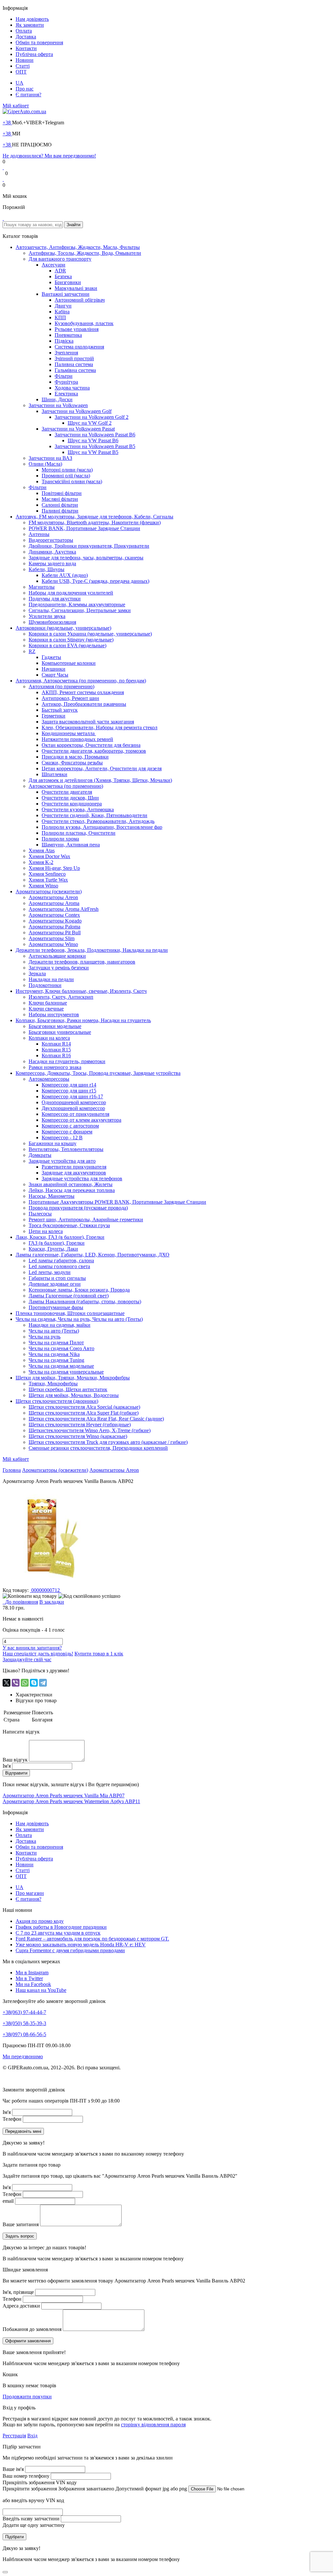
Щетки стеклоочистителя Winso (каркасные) (78, 1436)
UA (20, 83)
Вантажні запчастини (66, 294)
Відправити (16, 1773)
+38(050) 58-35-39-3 (24, 2023)
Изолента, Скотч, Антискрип (61, 997)
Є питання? (28, 95)
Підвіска (64, 341)
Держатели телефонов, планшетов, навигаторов (82, 962)
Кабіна (62, 312)
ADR (60, 271)
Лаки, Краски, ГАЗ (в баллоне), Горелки (60, 1237)
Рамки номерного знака (55, 1067)
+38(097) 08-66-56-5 (24, 2034)
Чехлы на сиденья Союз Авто (61, 1348)
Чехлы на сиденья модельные (61, 1366)
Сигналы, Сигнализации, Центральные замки (80, 610)
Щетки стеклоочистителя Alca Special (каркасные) (84, 1407)
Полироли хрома (60, 839)
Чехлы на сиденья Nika (54, 1354)
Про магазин (30, 1893)
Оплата (24, 31)
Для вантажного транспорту (60, 259)
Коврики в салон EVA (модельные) (67, 645)
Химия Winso (43, 886)
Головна (12, 1470)
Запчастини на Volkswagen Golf (77, 411)
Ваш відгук (15, 1760)
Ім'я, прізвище (18, 2292)
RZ (32, 651)
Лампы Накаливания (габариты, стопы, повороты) (85, 1302)
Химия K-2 (41, 862)
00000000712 (46, 1590)
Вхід (32, 2436)
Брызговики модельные (55, 1026)
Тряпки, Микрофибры (53, 1384)
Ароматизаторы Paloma (54, 927)
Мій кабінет (16, 106)
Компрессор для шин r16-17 (72, 1096)
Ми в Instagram (32, 1973)
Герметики (53, 716)
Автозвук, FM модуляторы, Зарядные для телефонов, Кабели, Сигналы (94, 517)
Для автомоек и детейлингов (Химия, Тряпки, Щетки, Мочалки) (100, 780)
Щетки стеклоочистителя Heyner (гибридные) (80, 1425)
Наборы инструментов (54, 1014)
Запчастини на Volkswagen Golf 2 (92, 417)
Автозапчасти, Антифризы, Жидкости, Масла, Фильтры (78, 247)
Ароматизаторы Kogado (55, 921)
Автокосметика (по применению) (66, 786)
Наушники (53, 669)
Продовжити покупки (27, 2397)
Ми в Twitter (29, 1978)
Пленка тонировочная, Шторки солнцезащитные (70, 1313)
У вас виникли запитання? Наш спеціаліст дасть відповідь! (38, 1651)
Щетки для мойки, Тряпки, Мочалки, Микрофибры (73, 1378)
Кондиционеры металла (69, 733)
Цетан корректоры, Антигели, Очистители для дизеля (102, 768)
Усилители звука (47, 616)
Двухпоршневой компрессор (73, 1108)
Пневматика (68, 335)
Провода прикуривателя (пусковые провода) (78, 1208)
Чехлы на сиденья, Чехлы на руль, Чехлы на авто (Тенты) (79, 1319)
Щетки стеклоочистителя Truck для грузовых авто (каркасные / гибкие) (108, 1442)
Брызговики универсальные (60, 1032)
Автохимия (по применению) (61, 686)
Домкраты (40, 1155)
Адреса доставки (21, 2306)
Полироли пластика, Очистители (79, 833)
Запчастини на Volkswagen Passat (78, 429)
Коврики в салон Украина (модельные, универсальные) (90, 634)
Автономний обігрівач (80, 300)
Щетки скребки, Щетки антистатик (68, 1389)
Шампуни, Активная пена (71, 845)
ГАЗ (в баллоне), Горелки (57, 1243)
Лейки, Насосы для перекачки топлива (72, 1190)
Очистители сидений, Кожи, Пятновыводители (94, 815)
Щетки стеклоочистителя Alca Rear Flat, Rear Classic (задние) (96, 1419)
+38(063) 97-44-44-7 (24, 2012)
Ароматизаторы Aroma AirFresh (64, 909)
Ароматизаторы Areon (53, 897)
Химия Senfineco (47, 874)
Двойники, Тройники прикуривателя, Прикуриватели (89, 546)
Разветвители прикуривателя (74, 1167)
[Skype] (34, 1683)
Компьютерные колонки (69, 663)
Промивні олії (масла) (66, 476)
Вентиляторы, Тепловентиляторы (66, 1149)
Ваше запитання (21, 2224)
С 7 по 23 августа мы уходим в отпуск (58, 1933)
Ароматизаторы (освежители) (49, 891)
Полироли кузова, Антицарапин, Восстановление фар (102, 827)
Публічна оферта (34, 54)
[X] (7, 1683)
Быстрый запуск (60, 710)
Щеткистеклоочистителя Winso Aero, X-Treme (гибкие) (90, 1430)
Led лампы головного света (59, 1266)
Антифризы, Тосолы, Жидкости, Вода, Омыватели (85, 253)
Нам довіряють (32, 19)
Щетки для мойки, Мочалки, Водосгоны (74, 1395)
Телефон (12, 2119)
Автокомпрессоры (49, 1079)
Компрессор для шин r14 (69, 1085)
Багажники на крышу (53, 1143)
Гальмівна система (75, 370)
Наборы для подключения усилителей (71, 593)
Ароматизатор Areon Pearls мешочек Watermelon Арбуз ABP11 (71, 1801)
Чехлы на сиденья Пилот (56, 1343)
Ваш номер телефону (26, 2476)
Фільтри (64, 376)
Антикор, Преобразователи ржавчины (84, 704)
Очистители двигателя (67, 792)
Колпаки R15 (56, 1050)
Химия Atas (42, 850)
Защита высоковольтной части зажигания (88, 722)
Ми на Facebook (33, 1984)
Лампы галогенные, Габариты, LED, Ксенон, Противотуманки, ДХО (93, 1255)
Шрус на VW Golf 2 (90, 423)
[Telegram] (43, 1683)
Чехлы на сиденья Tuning (56, 1360)
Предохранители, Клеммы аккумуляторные (77, 604)
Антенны (39, 534)
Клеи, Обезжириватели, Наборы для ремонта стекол (100, 727)
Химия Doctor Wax (49, 856)
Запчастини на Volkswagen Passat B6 (95, 435)
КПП (60, 317)
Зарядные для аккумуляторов (74, 1173)
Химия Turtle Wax (48, 880)
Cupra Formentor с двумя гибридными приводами (70, 1950)
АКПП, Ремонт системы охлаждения (83, 692)
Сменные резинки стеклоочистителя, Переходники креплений (98, 1448)
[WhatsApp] (25, 1683)
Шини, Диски (57, 399)
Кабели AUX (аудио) (65, 575)
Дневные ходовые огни (55, 1284)
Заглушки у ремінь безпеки (59, 968)
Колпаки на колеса (49, 1038)
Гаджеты (51, 657)
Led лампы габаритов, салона (61, 1261)
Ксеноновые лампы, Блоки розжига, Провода (79, 1290)
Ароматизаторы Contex (54, 915)
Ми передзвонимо (23, 2056)
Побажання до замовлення (32, 2329)
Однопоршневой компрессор (74, 1102)
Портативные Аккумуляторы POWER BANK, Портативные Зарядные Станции (117, 1202)
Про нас (25, 89)
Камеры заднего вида (52, 563)
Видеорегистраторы (51, 540)
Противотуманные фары (56, 1307)
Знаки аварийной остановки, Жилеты (71, 1184)
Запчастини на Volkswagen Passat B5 (95, 446)
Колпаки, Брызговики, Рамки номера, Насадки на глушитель (83, 1020)
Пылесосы (40, 1214)
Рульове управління (77, 329)
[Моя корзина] (3, 218)
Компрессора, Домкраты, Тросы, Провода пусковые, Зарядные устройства (98, 1073)
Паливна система (74, 364)
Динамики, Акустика (52, 552)
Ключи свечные (46, 1009)
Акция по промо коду (40, 1921)
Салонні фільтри (60, 505)
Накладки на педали (51, 979)
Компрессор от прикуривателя (75, 1114)
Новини (25, 60)
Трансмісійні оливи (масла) (72, 481)
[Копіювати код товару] (30, 1596)
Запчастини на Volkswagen (58, 405)
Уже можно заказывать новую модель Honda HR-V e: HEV (81, 1945)
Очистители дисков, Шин (70, 798)
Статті (23, 66)
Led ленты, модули (50, 1272)
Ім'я (7, 1766)
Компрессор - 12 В (62, 1137)
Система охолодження (79, 347)
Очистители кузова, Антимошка (78, 809)
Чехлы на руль (45, 1337)
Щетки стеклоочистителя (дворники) (57, 1401)
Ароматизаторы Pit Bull (55, 932)
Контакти (26, 48)
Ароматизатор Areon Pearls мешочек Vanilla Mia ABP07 (64, 1795)
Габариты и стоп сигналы (57, 1278)
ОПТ (21, 72)
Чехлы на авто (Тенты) (54, 1331)
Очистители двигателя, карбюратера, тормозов (94, 751)
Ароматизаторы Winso (53, 944)
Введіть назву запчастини (31, 2519)
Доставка (26, 37)
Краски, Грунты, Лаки (53, 1249)
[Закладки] (3, 167)
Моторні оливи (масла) (67, 470)
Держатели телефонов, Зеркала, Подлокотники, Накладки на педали (92, 950)
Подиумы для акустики (55, 599)
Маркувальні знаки (76, 288)
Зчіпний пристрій (74, 358)
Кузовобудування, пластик (84, 323)
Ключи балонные (48, 1003)
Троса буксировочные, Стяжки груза (69, 1225)
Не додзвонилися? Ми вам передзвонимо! (49, 156)
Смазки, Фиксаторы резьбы (72, 763)
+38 (7, 123)
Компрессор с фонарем (67, 1132)
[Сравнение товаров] (3, 179)
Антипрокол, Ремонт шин (70, 698)
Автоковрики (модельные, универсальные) (63, 628)
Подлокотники (45, 985)
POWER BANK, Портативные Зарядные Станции (84, 528)
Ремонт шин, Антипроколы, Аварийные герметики (86, 1219)
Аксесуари (53, 265)
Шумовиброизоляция (52, 622)
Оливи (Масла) (45, 464)
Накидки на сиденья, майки (60, 1325)
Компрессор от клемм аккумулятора (81, 1120)
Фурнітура (66, 382)
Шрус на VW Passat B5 (93, 452)
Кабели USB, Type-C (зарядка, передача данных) (95, 581)
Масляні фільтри (60, 499)
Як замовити (30, 25)
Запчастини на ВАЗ (50, 458)
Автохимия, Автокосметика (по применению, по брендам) (81, 681)
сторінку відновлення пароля (153, 2425)
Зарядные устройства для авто (62, 1161)
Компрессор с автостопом (70, 1126)
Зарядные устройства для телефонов (82, 1178)
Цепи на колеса (46, 1231)
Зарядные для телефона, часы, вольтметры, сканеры (86, 558)
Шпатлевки (54, 774)
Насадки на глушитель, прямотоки (67, 1061)
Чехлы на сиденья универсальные (66, 1372)
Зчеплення (66, 353)
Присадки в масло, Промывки (75, 757)
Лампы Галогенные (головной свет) (69, 1296)
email (8, 2201)
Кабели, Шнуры (47, 569)
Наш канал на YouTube (41, 1990)
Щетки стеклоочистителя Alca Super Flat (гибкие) (84, 1413)
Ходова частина (72, 388)
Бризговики (68, 282)
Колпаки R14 (56, 1044)
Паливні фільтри (60, 511)
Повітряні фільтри (62, 493)
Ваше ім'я (13, 2469)
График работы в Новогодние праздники (61, 1927)
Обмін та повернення (39, 42)
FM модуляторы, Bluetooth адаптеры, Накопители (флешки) (95, 522)
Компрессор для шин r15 (69, 1091)
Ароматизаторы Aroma (54, 903)
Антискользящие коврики (57, 956)
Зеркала (37, 973)
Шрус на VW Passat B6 (93, 440)
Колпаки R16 (56, 1055)
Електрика (66, 394)
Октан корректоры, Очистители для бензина (91, 745)
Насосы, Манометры (52, 1196)
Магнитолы (42, 587)
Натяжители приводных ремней (77, 739)
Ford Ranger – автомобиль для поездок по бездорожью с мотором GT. (92, 1939)
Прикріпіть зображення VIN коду (40, 2482)
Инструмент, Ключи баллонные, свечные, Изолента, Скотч (81, 991)
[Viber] (16, 1683)
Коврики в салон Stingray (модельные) (71, 640)
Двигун (63, 306)
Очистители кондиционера (72, 804)
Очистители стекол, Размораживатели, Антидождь (98, 821)
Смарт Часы (55, 675)
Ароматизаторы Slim (52, 938)
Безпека (63, 276)
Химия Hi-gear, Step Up (54, 868)
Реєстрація (14, 2436)
